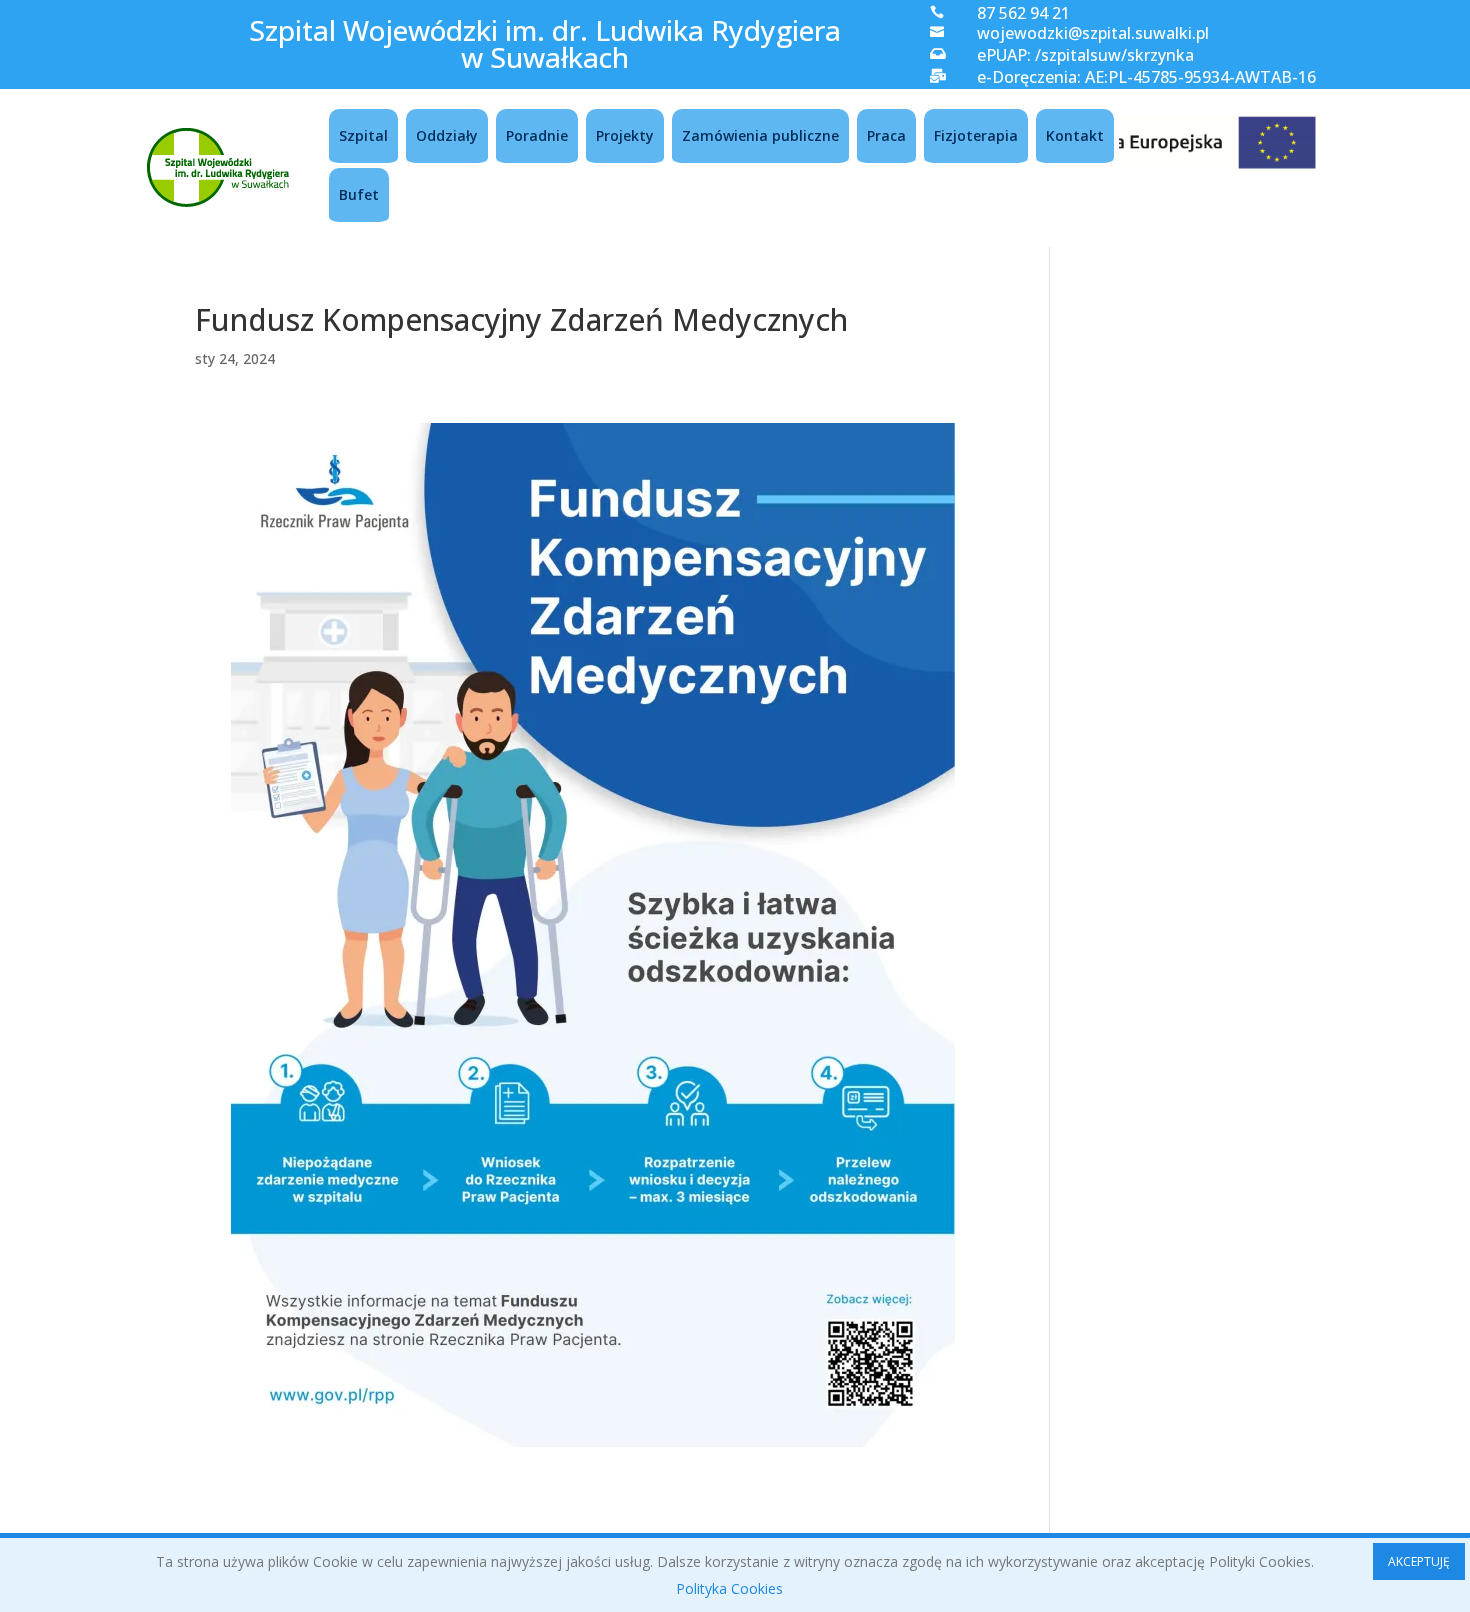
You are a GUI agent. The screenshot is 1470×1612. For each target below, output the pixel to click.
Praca (886, 135)
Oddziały (447, 135)
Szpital (363, 135)
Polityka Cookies (729, 1588)
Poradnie (537, 135)
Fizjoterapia (976, 135)
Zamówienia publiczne (760, 135)
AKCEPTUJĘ (1419, 1561)
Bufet (359, 194)
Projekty (625, 135)
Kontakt (1075, 135)
